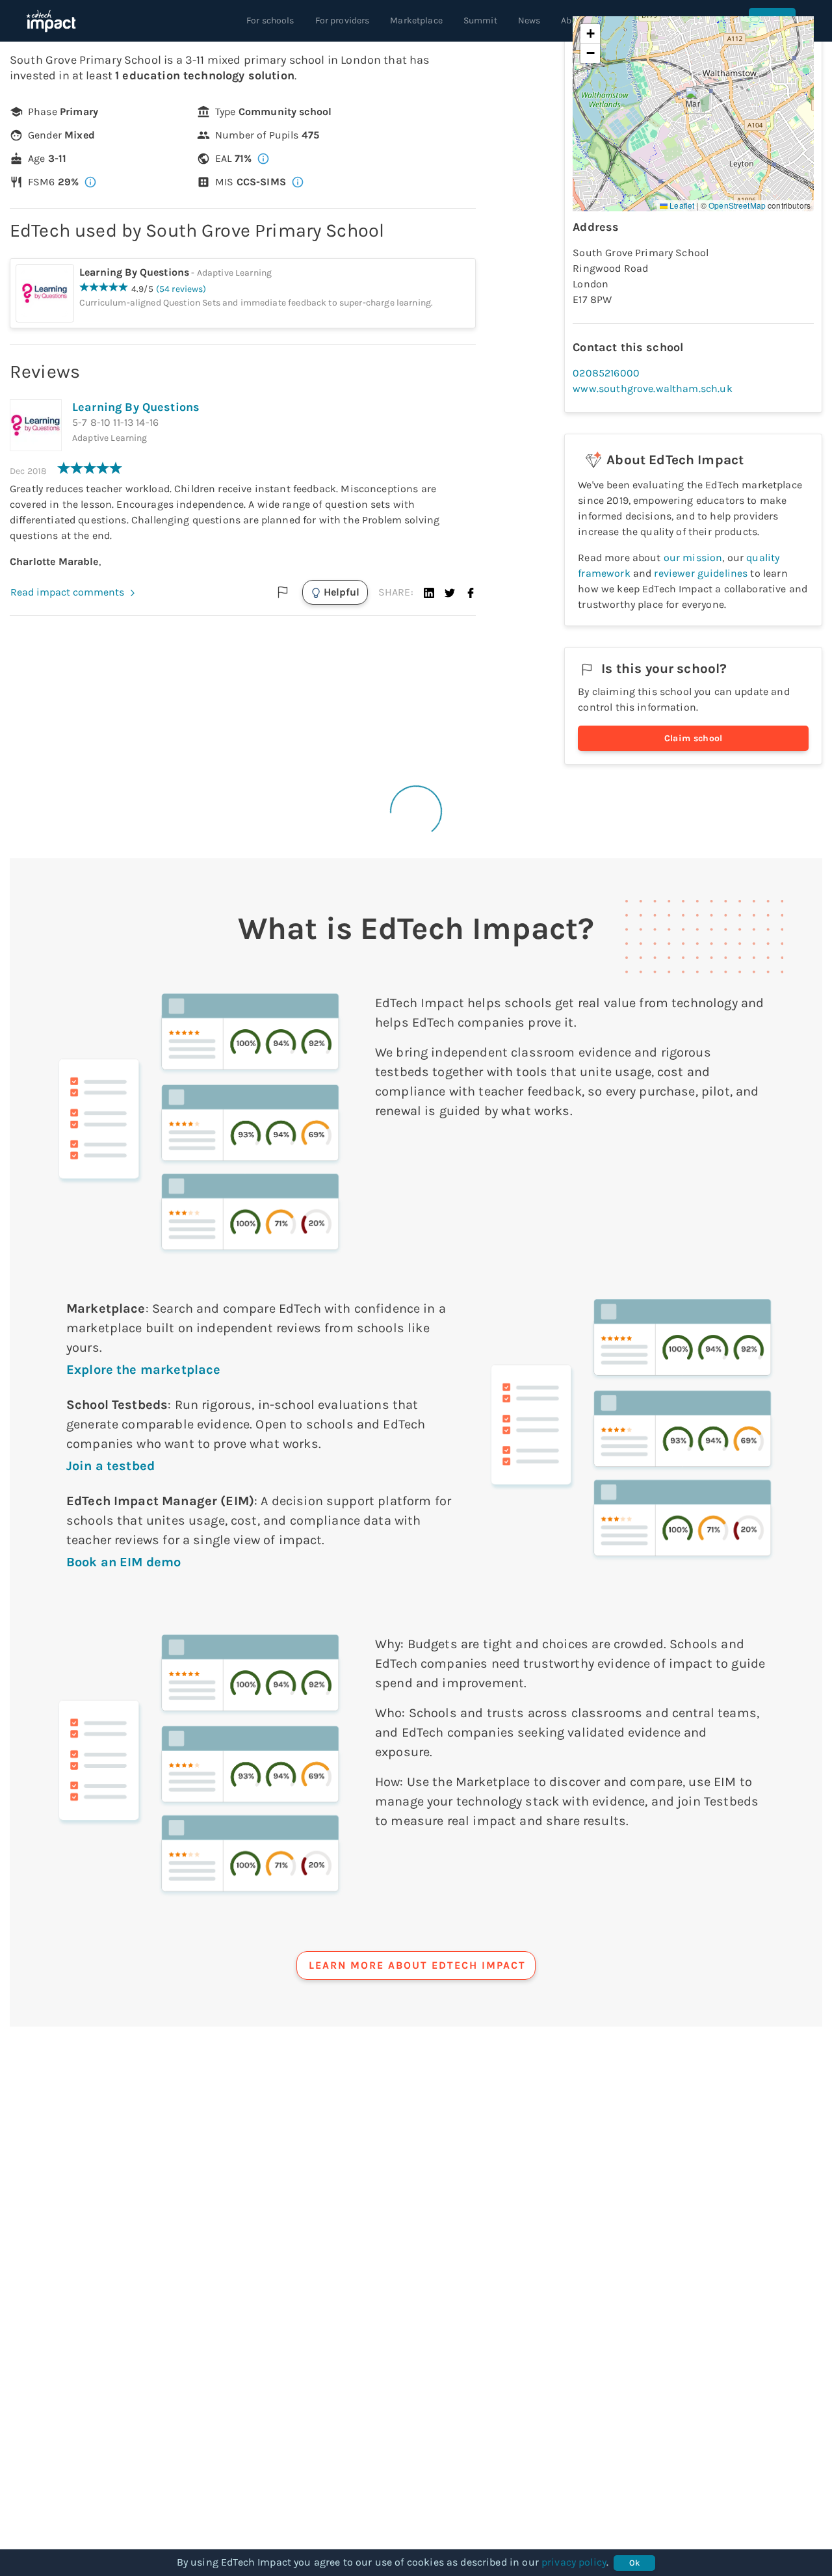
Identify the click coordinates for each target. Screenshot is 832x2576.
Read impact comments (67, 592)
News (529, 20)
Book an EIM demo (123, 1562)
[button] (429, 592)
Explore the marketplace (143, 1370)
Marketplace (416, 20)
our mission (693, 558)
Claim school (694, 738)
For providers (343, 20)
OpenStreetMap (737, 205)
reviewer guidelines (701, 573)
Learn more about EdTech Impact (417, 1965)
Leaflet (681, 205)
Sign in (772, 20)
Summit (480, 20)
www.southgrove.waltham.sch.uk (652, 388)
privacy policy (574, 2562)
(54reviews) (181, 289)
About (573, 20)
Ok (635, 2563)
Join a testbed (110, 1466)
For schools (270, 20)
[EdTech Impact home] (51, 21)
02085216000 (606, 373)
